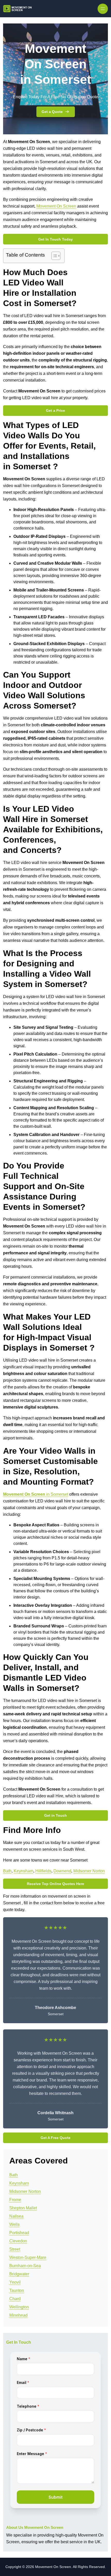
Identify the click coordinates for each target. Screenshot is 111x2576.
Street (15, 2249)
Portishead (19, 2233)
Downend (62, 1871)
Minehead (18, 2315)
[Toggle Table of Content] (53, 256)
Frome (15, 2200)
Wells (14, 2224)
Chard (15, 2299)
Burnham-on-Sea (25, 2266)
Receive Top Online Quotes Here (55, 1884)
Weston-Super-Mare (28, 2257)
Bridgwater (19, 2274)
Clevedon (18, 2241)
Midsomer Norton (89, 1871)
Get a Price (55, 410)
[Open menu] (103, 9)
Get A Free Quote (55, 2138)
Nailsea (16, 2216)
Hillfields (43, 1871)
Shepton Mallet (23, 2208)
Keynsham (23, 1871)
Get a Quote (52, 112)
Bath (7, 1871)
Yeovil (15, 2282)
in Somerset (36, 1494)
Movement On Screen (56, 206)
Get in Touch (55, 1815)
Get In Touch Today (55, 239)
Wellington (19, 2307)
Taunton (17, 2290)
